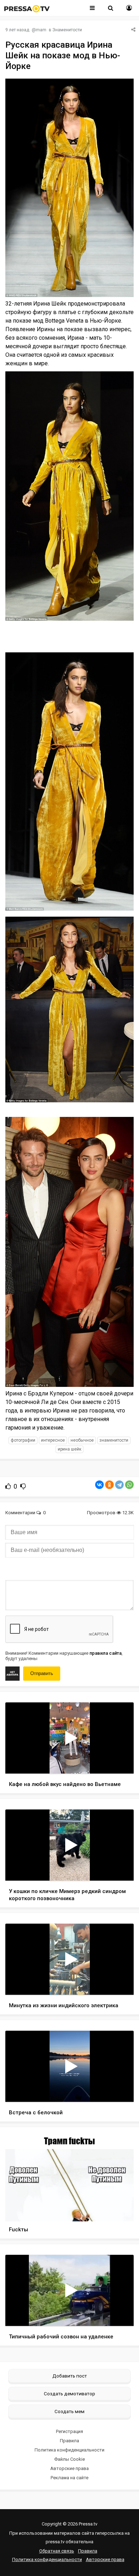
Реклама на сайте (69, 2478)
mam (41, 30)
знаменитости (114, 1440)
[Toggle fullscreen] (120, 1761)
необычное (82, 1440)
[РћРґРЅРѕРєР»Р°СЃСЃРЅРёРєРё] (109, 1485)
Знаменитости (67, 30)
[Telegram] (119, 1485)
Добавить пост (70, 2376)
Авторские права (69, 2468)
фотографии (23, 1440)
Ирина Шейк (69, 1449)
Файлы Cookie (69, 2459)
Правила (69, 2441)
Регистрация (69, 2431)
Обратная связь (57, 2551)
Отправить (42, 1673)
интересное (53, 1440)
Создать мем (69, 2411)
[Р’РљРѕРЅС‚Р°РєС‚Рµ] (99, 1485)
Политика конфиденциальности (69, 2450)
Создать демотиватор (69, 2394)
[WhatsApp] (129, 1485)
